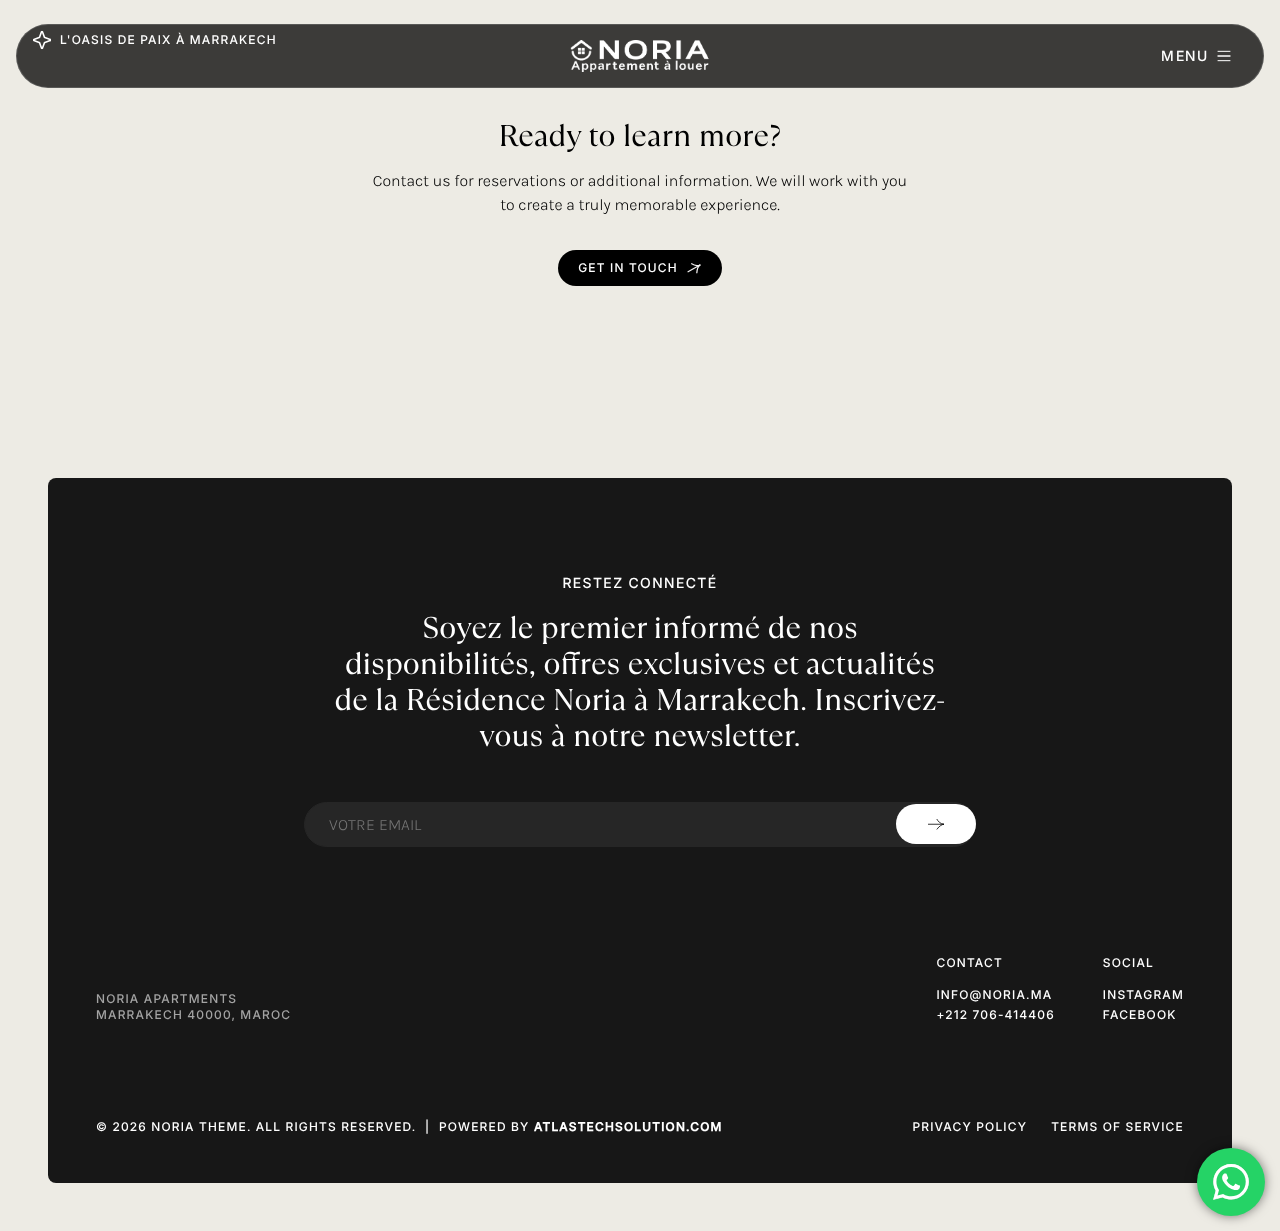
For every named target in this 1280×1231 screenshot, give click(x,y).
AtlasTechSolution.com (628, 1126)
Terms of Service (1117, 1126)
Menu (1184, 55)
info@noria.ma (994, 994)
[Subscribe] (936, 824)
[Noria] (640, 56)
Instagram (1143, 994)
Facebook (1140, 1014)
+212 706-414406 (995, 1014)
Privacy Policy (969, 1126)
